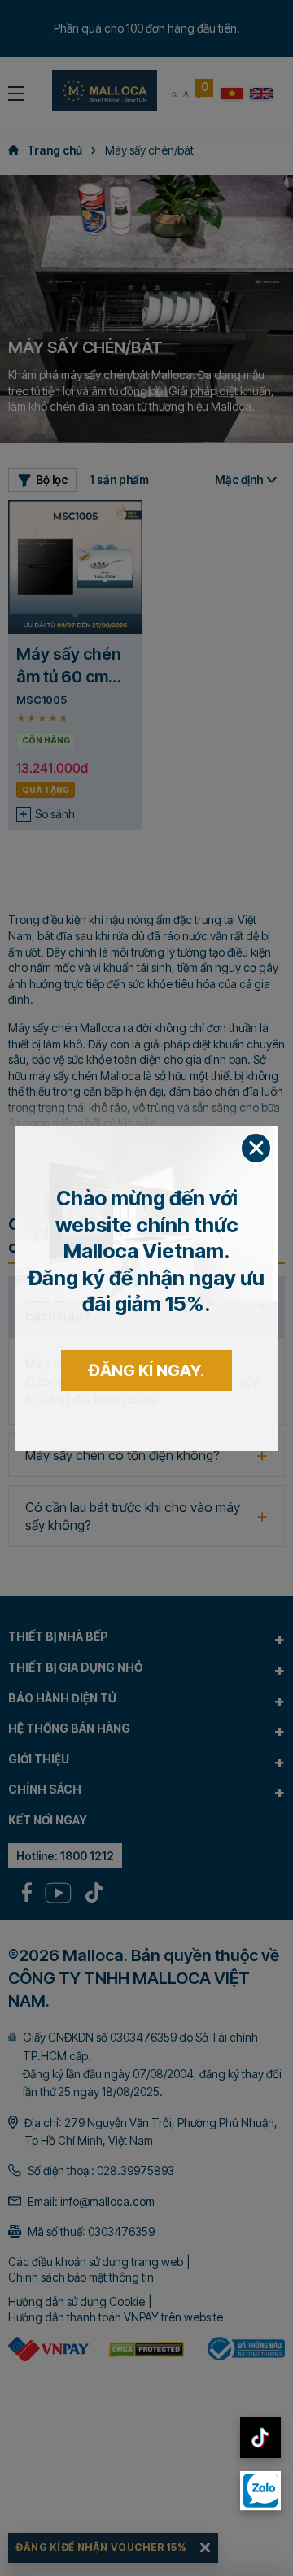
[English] (261, 94)
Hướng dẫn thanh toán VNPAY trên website (116, 2317)
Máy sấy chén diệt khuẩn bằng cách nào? (119, 1307)
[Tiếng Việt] (232, 94)
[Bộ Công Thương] (245, 2349)
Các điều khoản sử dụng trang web (96, 2262)
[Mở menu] (16, 94)
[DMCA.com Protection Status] (146, 2349)
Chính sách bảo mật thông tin (81, 2277)
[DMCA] (48, 2349)
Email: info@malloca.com (91, 2201)
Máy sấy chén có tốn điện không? (122, 1455)
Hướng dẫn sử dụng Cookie (77, 2301)
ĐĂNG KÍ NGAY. (146, 2020)
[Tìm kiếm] (174, 94)
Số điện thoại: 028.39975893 (101, 2171)
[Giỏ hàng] (198, 94)
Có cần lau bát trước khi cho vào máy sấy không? (133, 1516)
